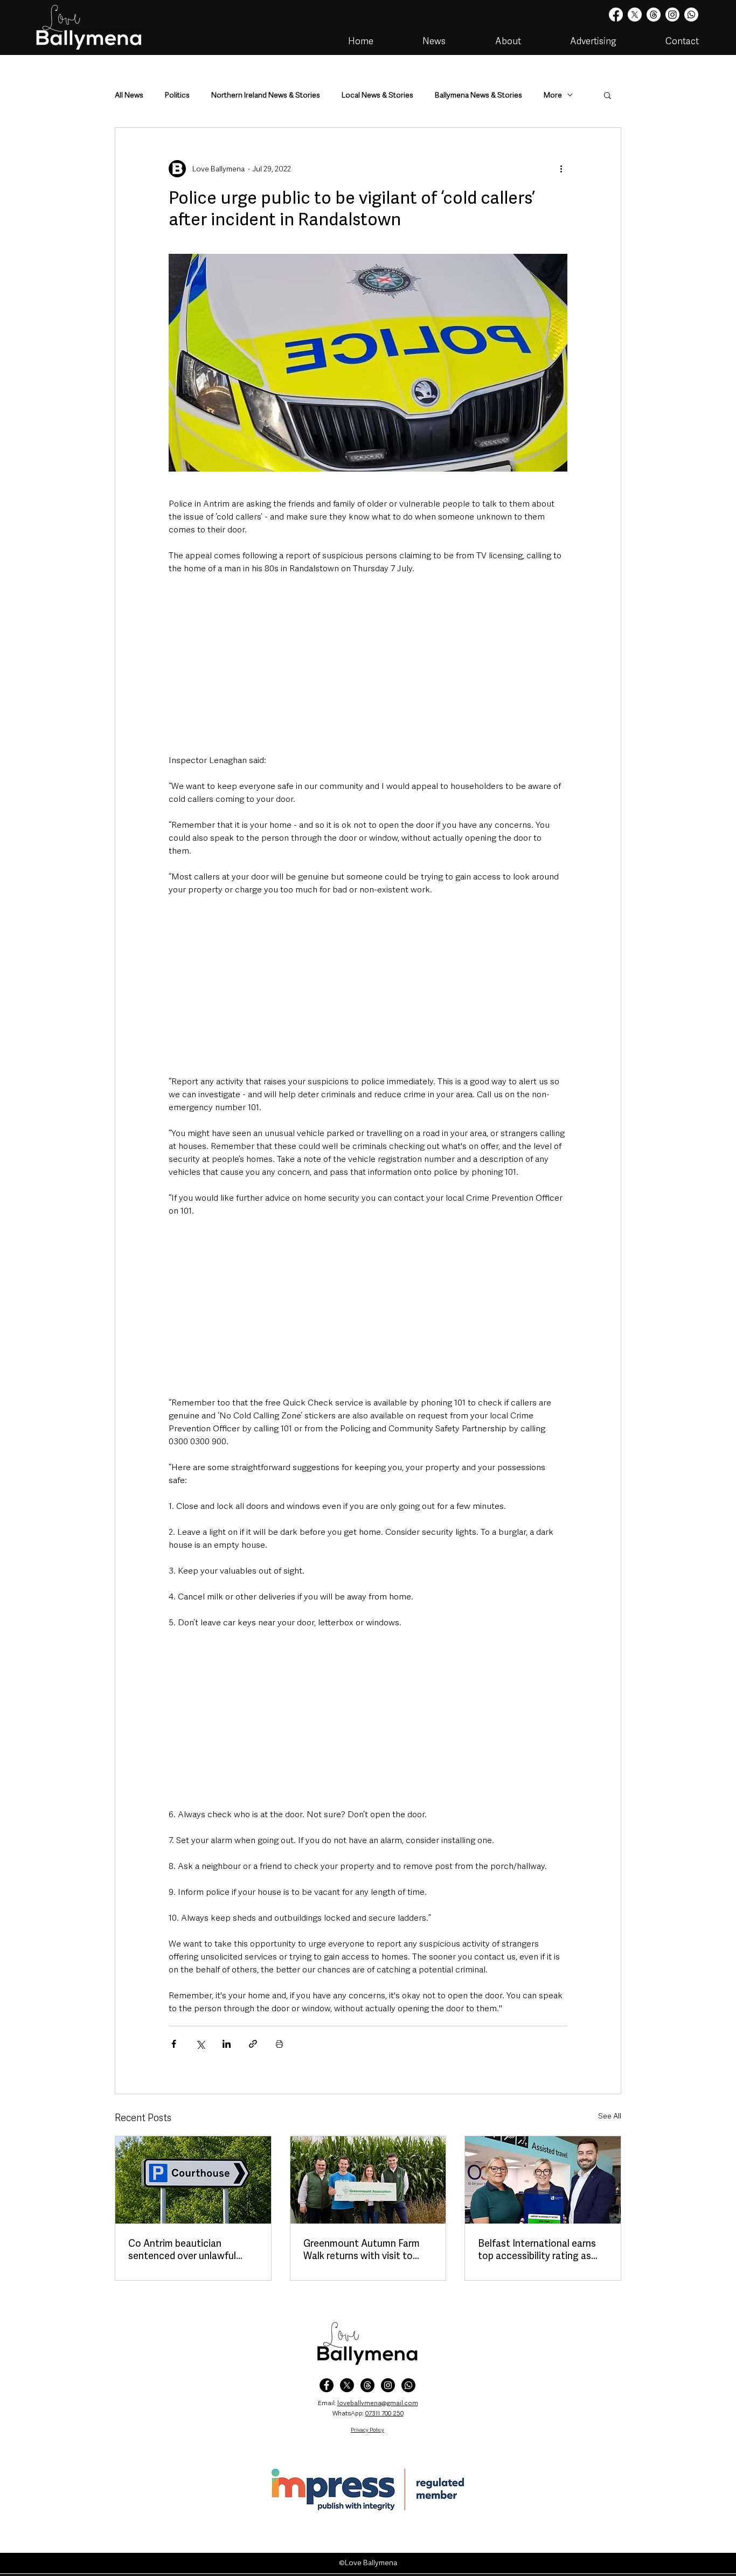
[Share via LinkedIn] (227, 2044)
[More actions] (561, 169)
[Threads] (654, 15)
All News (129, 95)
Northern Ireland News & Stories (266, 95)
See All (610, 2116)
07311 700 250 (384, 2413)
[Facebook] (616, 15)
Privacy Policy (367, 2430)
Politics (177, 95)
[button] (607, 95)
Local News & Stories (377, 95)
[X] (635, 15)
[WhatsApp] (408, 2385)
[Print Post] (279, 2044)
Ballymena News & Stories (478, 95)
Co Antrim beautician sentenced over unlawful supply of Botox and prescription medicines (182, 2249)
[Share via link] (253, 2044)
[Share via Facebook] (174, 2044)
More (553, 95)
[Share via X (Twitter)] (200, 2044)
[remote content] (368, 664)
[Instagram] (672, 15)
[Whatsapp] (691, 15)
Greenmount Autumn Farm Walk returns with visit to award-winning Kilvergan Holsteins (362, 2249)
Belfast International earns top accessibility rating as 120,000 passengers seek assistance (537, 2249)
